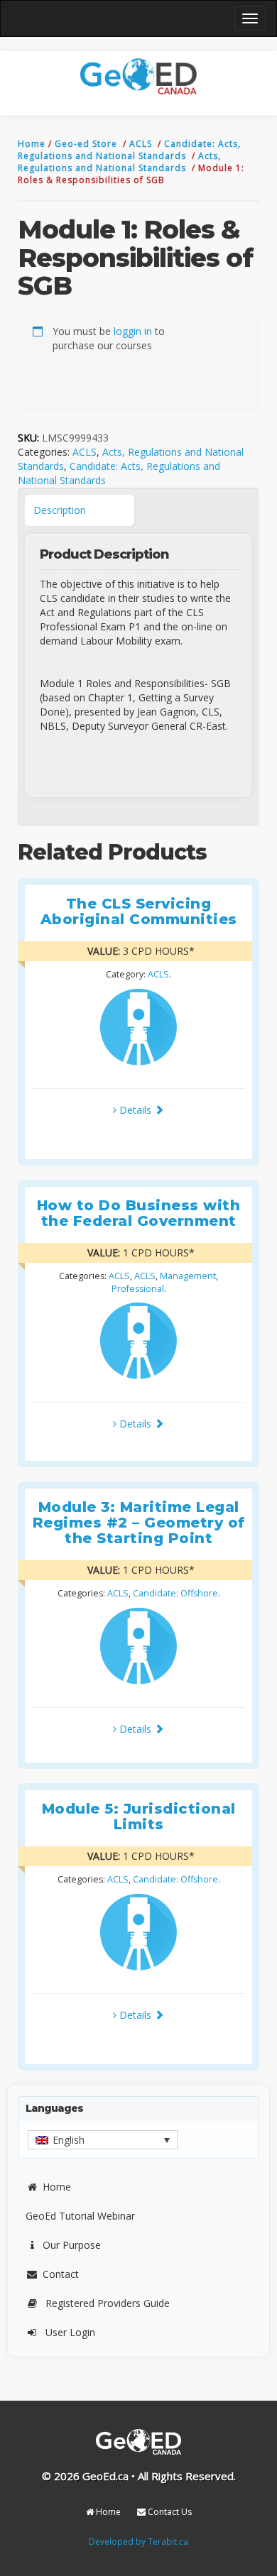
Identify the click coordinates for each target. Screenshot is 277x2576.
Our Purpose (72, 2245)
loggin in (133, 331)
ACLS (142, 144)
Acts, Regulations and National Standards (119, 162)
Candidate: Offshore (175, 1593)
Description (60, 510)
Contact (61, 2274)
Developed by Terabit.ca (138, 2541)
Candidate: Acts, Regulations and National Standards (129, 150)
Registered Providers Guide (108, 2303)
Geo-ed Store (87, 144)
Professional (138, 1289)
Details (135, 1110)
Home (33, 144)
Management (188, 1276)
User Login (70, 2332)
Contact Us (169, 2512)
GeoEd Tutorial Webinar (80, 2216)
